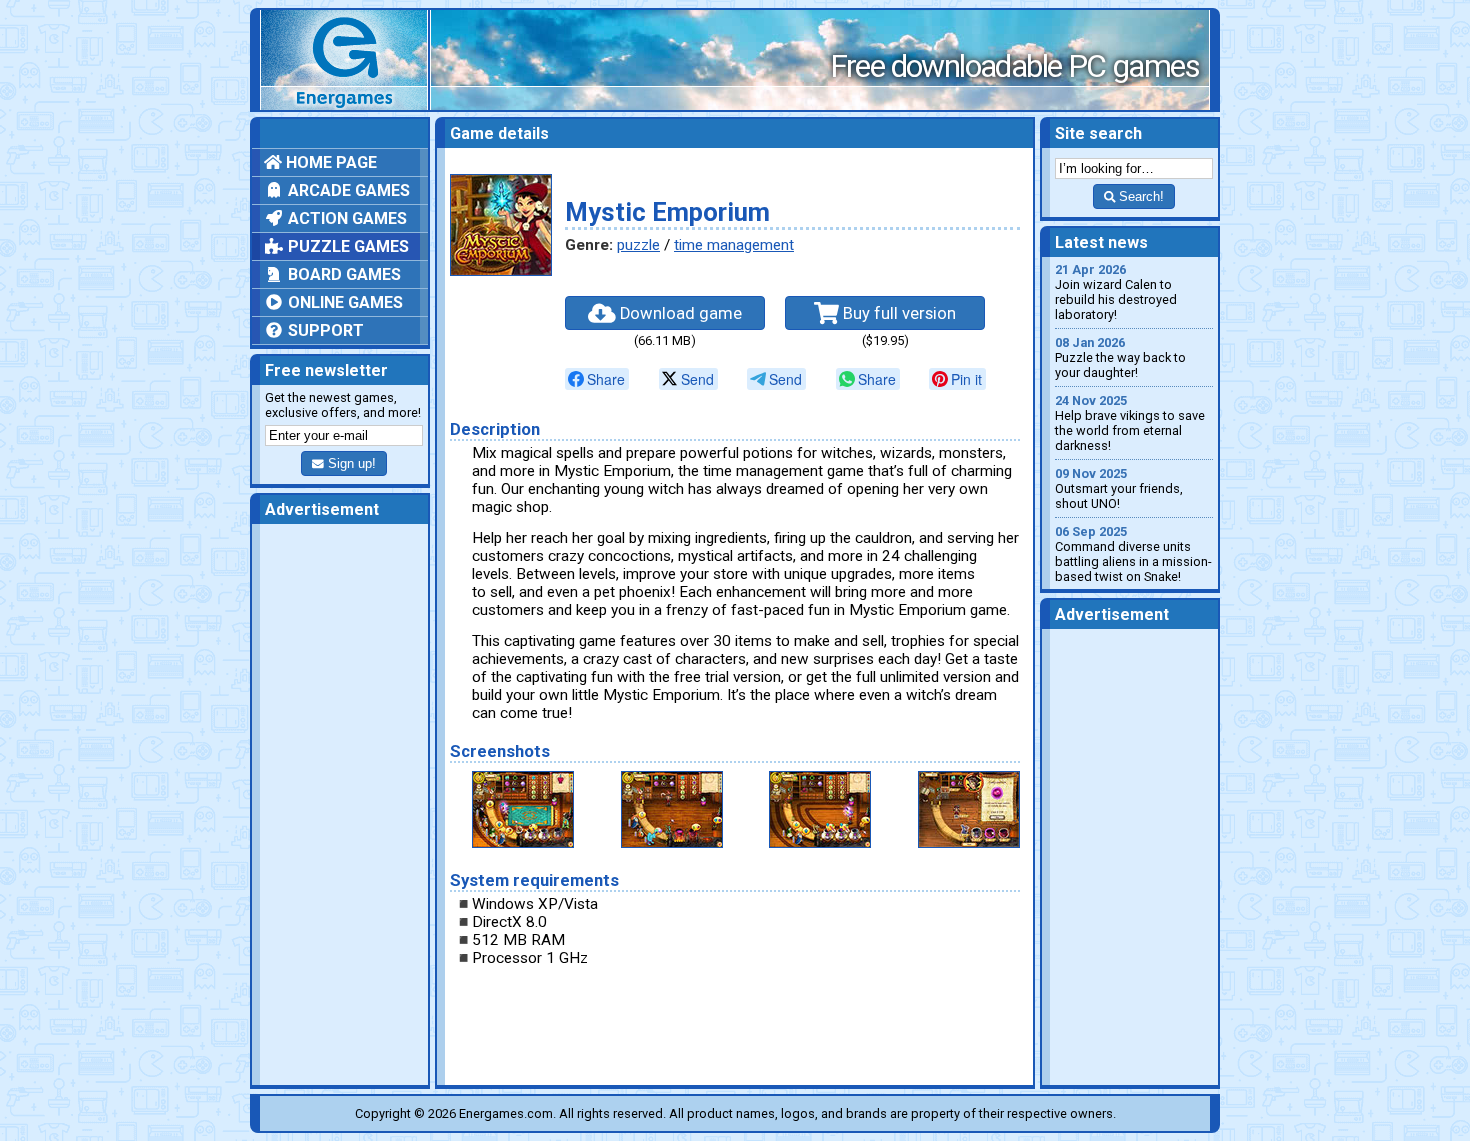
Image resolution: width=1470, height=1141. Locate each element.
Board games (342, 274)
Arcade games (347, 190)
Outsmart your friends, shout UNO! (1119, 488)
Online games (343, 302)
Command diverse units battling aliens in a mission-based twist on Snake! (1133, 554)
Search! (1139, 196)
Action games (345, 218)
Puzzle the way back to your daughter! (1120, 357)
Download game (679, 313)
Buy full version (897, 313)
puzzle (638, 245)
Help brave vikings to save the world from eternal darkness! (1130, 423)
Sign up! (350, 463)
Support (324, 330)
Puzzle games (346, 246)
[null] (597, 379)
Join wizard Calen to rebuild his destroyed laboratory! (1116, 292)
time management (734, 245)
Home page (329, 162)
